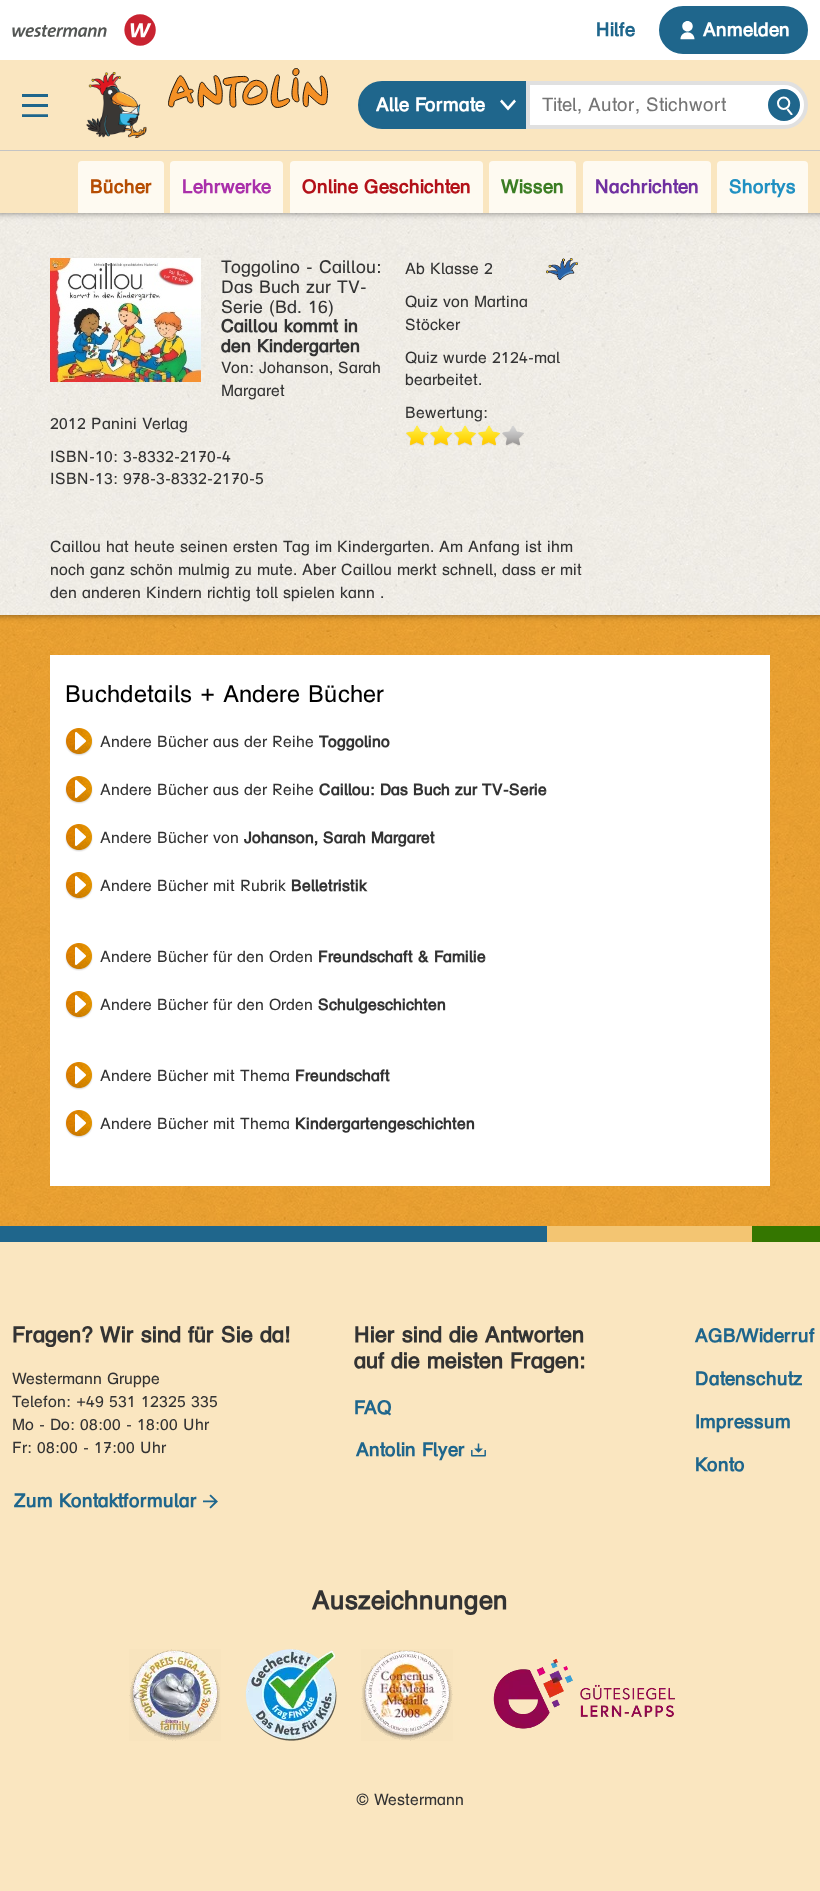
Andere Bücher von (267, 837)
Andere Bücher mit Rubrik (233, 885)
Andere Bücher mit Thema (245, 1075)
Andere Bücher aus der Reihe (245, 741)
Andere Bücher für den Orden (293, 956)
